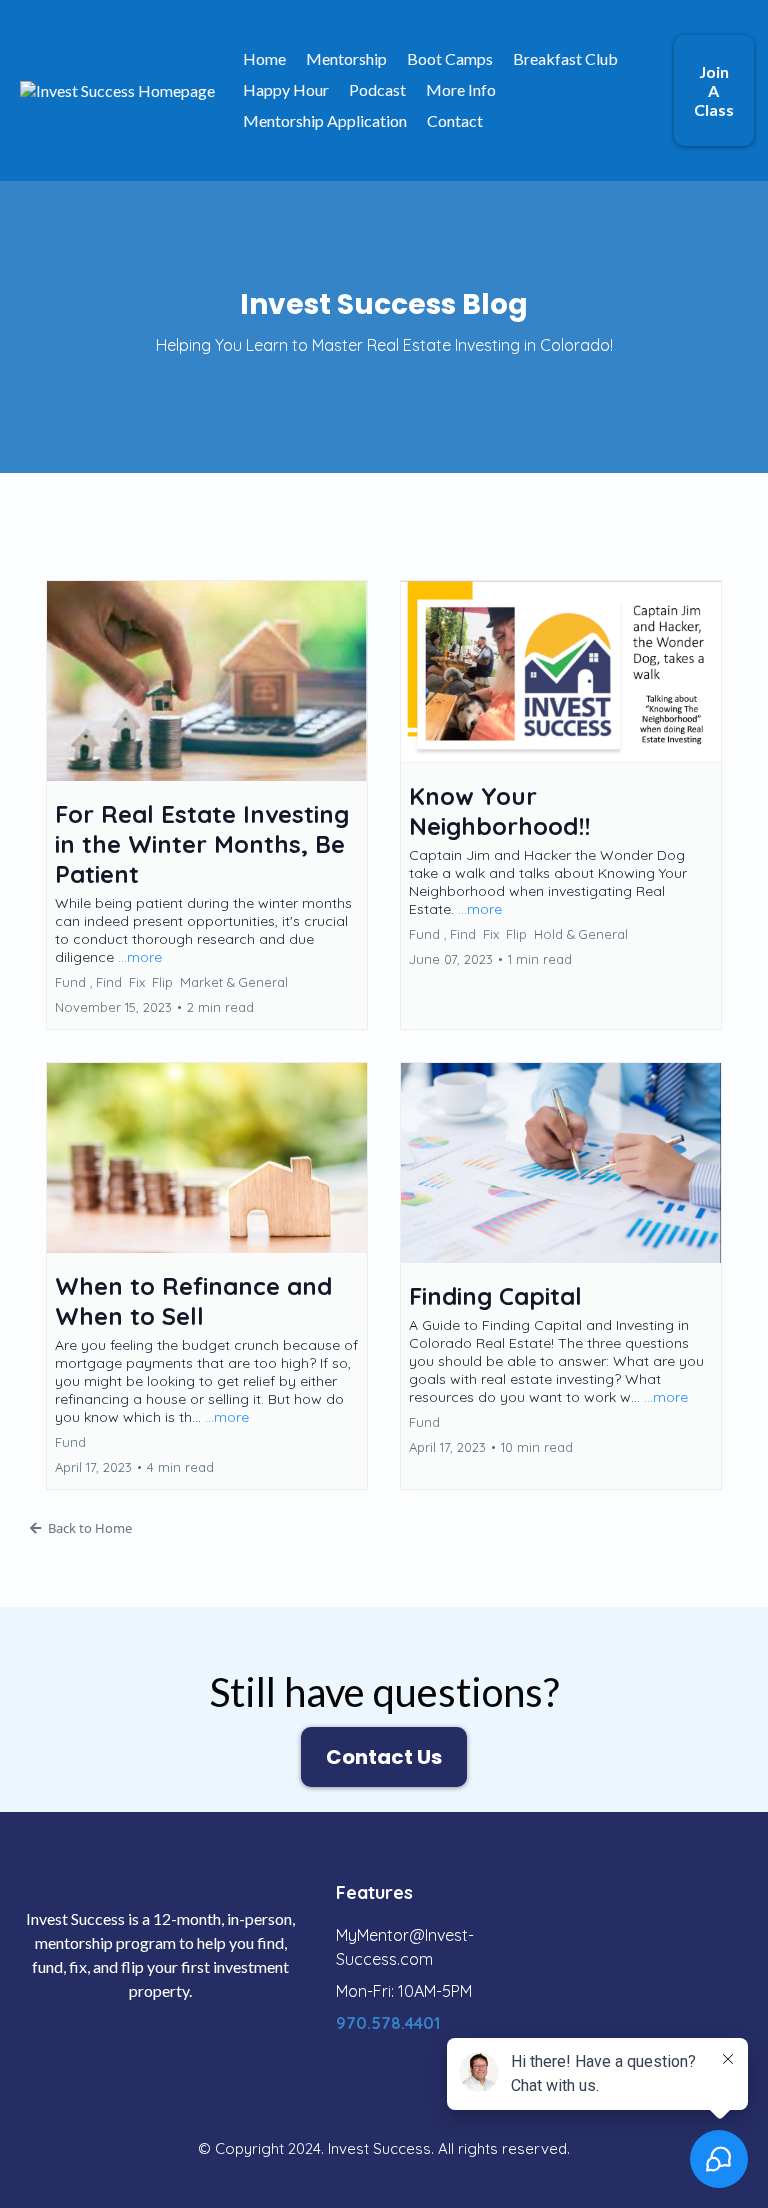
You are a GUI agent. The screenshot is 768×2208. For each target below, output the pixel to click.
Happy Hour (286, 89)
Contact (455, 120)
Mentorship (346, 58)
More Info (461, 89)
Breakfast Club (565, 58)
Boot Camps (450, 58)
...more (140, 957)
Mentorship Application (325, 120)
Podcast (377, 89)
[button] (207, 805)
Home (264, 58)
